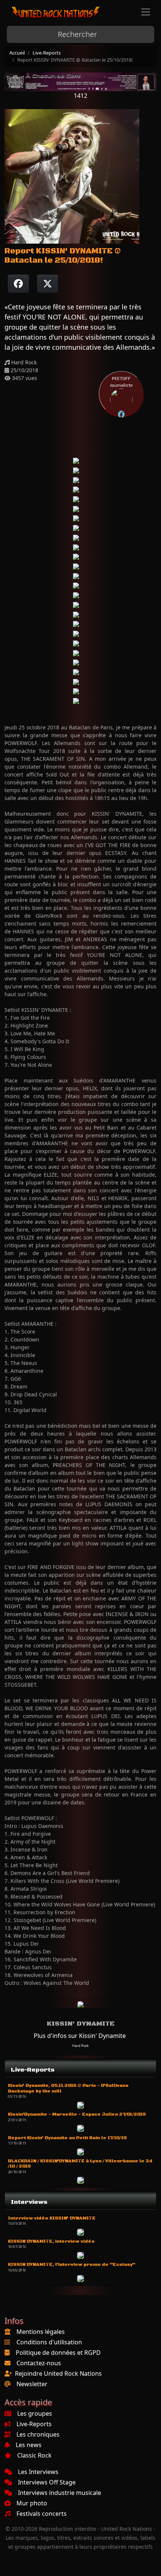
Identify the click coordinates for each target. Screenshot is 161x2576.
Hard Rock (80, 2046)
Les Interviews (38, 2472)
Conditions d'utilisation (49, 2342)
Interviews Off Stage (47, 2482)
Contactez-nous (39, 2363)
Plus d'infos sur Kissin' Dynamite (80, 2036)
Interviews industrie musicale (60, 2493)
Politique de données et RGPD (58, 2353)
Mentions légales (41, 2332)
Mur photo (32, 2503)
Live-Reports (47, 53)
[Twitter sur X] (48, 284)
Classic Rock (34, 2455)
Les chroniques (38, 2434)
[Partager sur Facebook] (18, 284)
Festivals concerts (42, 2514)
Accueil (17, 53)
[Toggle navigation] (146, 12)
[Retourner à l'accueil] (56, 12)
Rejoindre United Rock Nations (58, 2373)
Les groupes (35, 2413)
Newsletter (32, 2384)
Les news (29, 2445)
